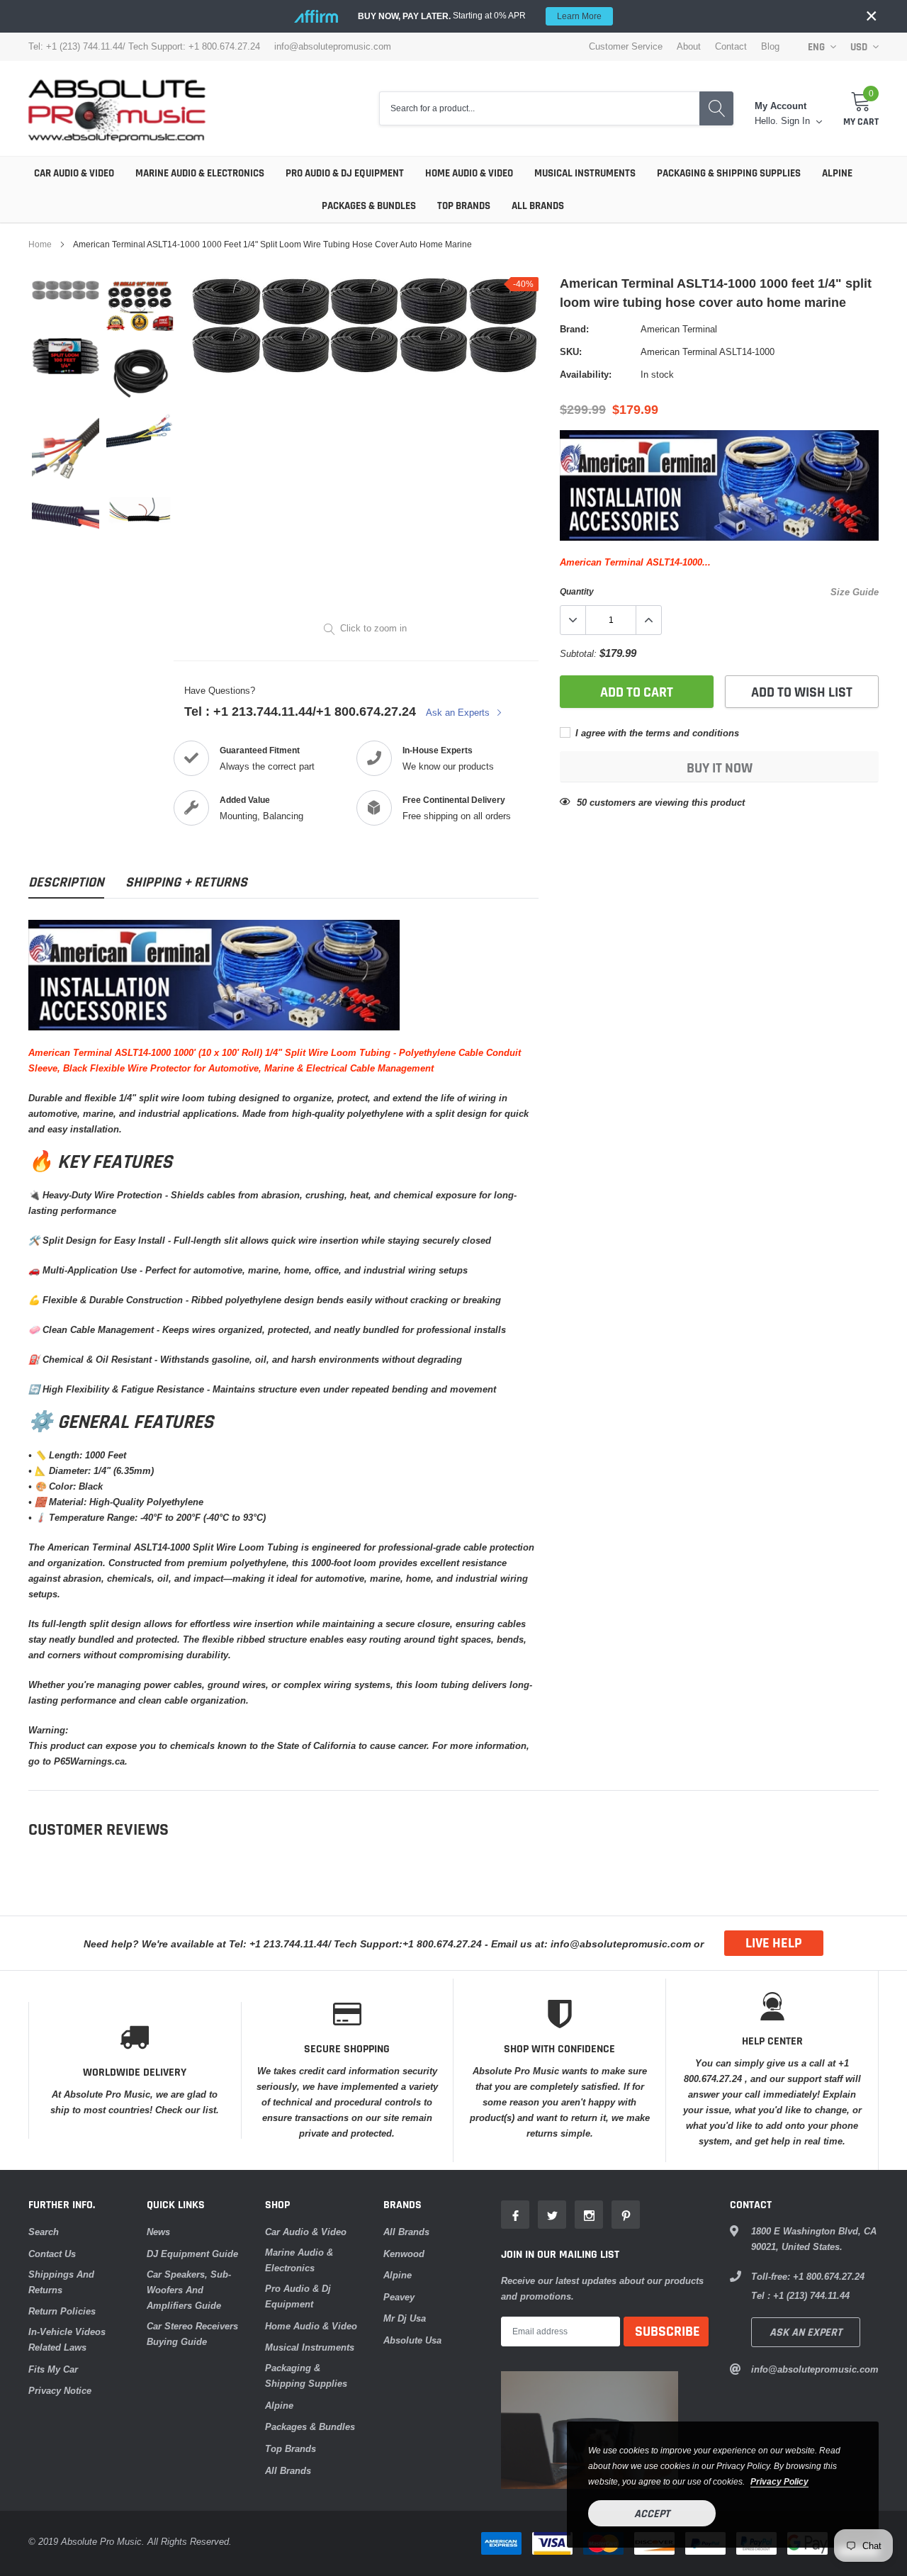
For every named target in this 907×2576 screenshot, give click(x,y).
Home (40, 244)
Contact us (52, 2254)
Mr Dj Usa (405, 2318)
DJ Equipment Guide (192, 2254)
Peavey (399, 2297)
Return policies (62, 2311)
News (158, 2232)
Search (44, 2232)
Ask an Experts (459, 712)
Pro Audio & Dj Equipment (345, 173)
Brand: (574, 329)
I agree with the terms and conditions (656, 733)
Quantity (577, 591)
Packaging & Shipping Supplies (729, 173)
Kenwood (404, 2254)
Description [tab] (66, 883)
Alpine (837, 173)
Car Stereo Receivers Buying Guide (192, 2334)
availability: (586, 374)
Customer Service (626, 46)
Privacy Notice (60, 2390)
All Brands (538, 206)
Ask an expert (806, 2333)
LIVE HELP (774, 1943)
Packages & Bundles (369, 206)
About (689, 46)
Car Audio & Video (74, 173)
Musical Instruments (585, 173)
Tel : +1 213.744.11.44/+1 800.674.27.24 (300, 711)
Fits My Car (53, 2369)
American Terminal (679, 329)
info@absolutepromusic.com (333, 46)
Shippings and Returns (61, 2282)
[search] (716, 109)
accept (652, 2514)
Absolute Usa (412, 2340)
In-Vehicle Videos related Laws (67, 2339)
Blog (770, 46)
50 (582, 802)
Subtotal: (578, 653)
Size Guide (855, 592)
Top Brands (464, 206)
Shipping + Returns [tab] (186, 883)
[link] (66, 290)
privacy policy (779, 2481)
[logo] (117, 108)
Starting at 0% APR (480, 16)
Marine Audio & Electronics (200, 173)
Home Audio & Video (469, 173)
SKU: (571, 351)
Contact (731, 46)
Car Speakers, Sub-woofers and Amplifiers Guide (189, 2290)
